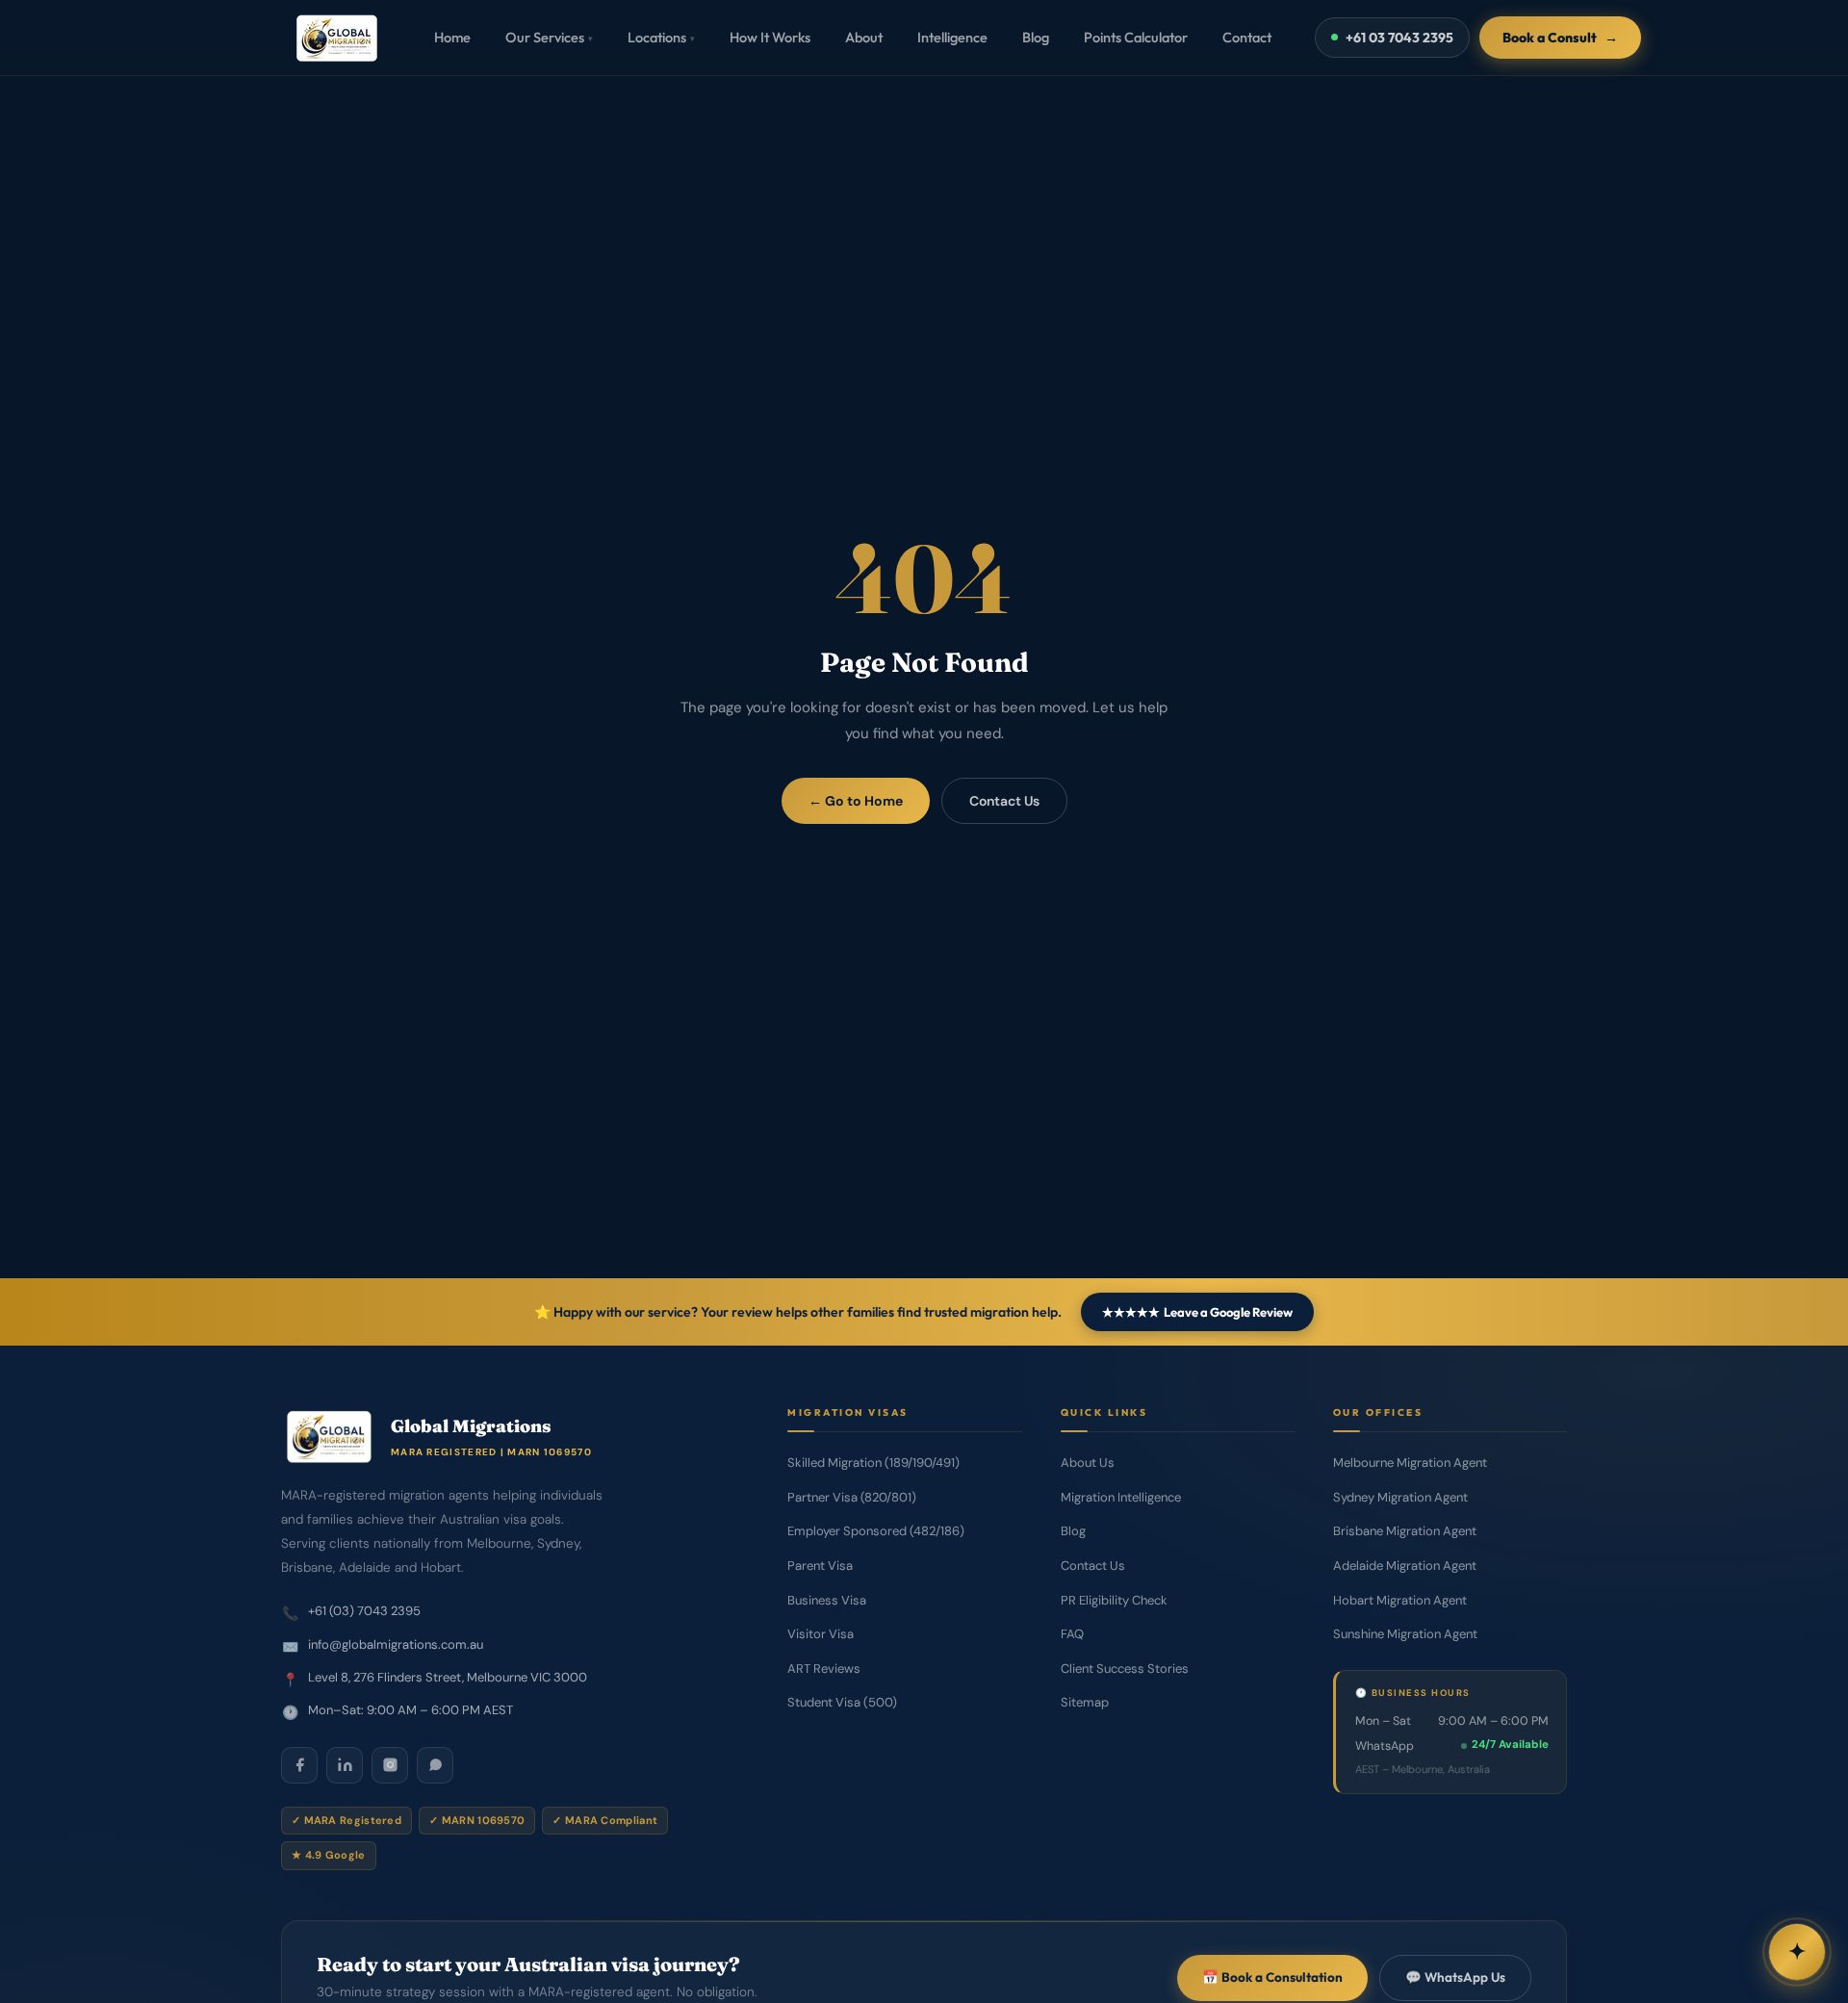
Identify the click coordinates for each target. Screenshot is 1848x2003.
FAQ (1072, 1634)
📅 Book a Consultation (1272, 1977)
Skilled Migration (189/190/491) (873, 1463)
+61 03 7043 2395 (1399, 38)
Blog (1036, 37)
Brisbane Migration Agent (1405, 1531)
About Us (1088, 1463)
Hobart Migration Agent (1400, 1600)
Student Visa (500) (842, 1702)
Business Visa (827, 1600)
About (864, 37)
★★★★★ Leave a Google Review (1197, 1312)
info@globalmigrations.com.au (396, 1644)
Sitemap (1085, 1702)
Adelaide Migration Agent (1405, 1566)
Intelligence (952, 37)
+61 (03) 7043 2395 (364, 1611)
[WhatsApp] (435, 1765)
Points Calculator (1136, 37)
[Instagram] (390, 1765)
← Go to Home (856, 801)
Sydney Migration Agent (1400, 1497)
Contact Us (1004, 801)
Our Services (549, 37)
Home (452, 37)
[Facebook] (299, 1765)
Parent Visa (820, 1566)
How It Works (770, 37)
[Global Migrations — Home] (337, 38)
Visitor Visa (821, 1634)
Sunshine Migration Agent (1405, 1634)
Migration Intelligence (1121, 1497)
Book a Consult (1560, 38)
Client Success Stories (1125, 1669)
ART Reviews (824, 1669)
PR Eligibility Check (1114, 1600)
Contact (1247, 37)
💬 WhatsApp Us (1455, 1977)
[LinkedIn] (345, 1765)
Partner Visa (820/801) (852, 1497)
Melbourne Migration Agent (1410, 1463)
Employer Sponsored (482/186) (876, 1531)
